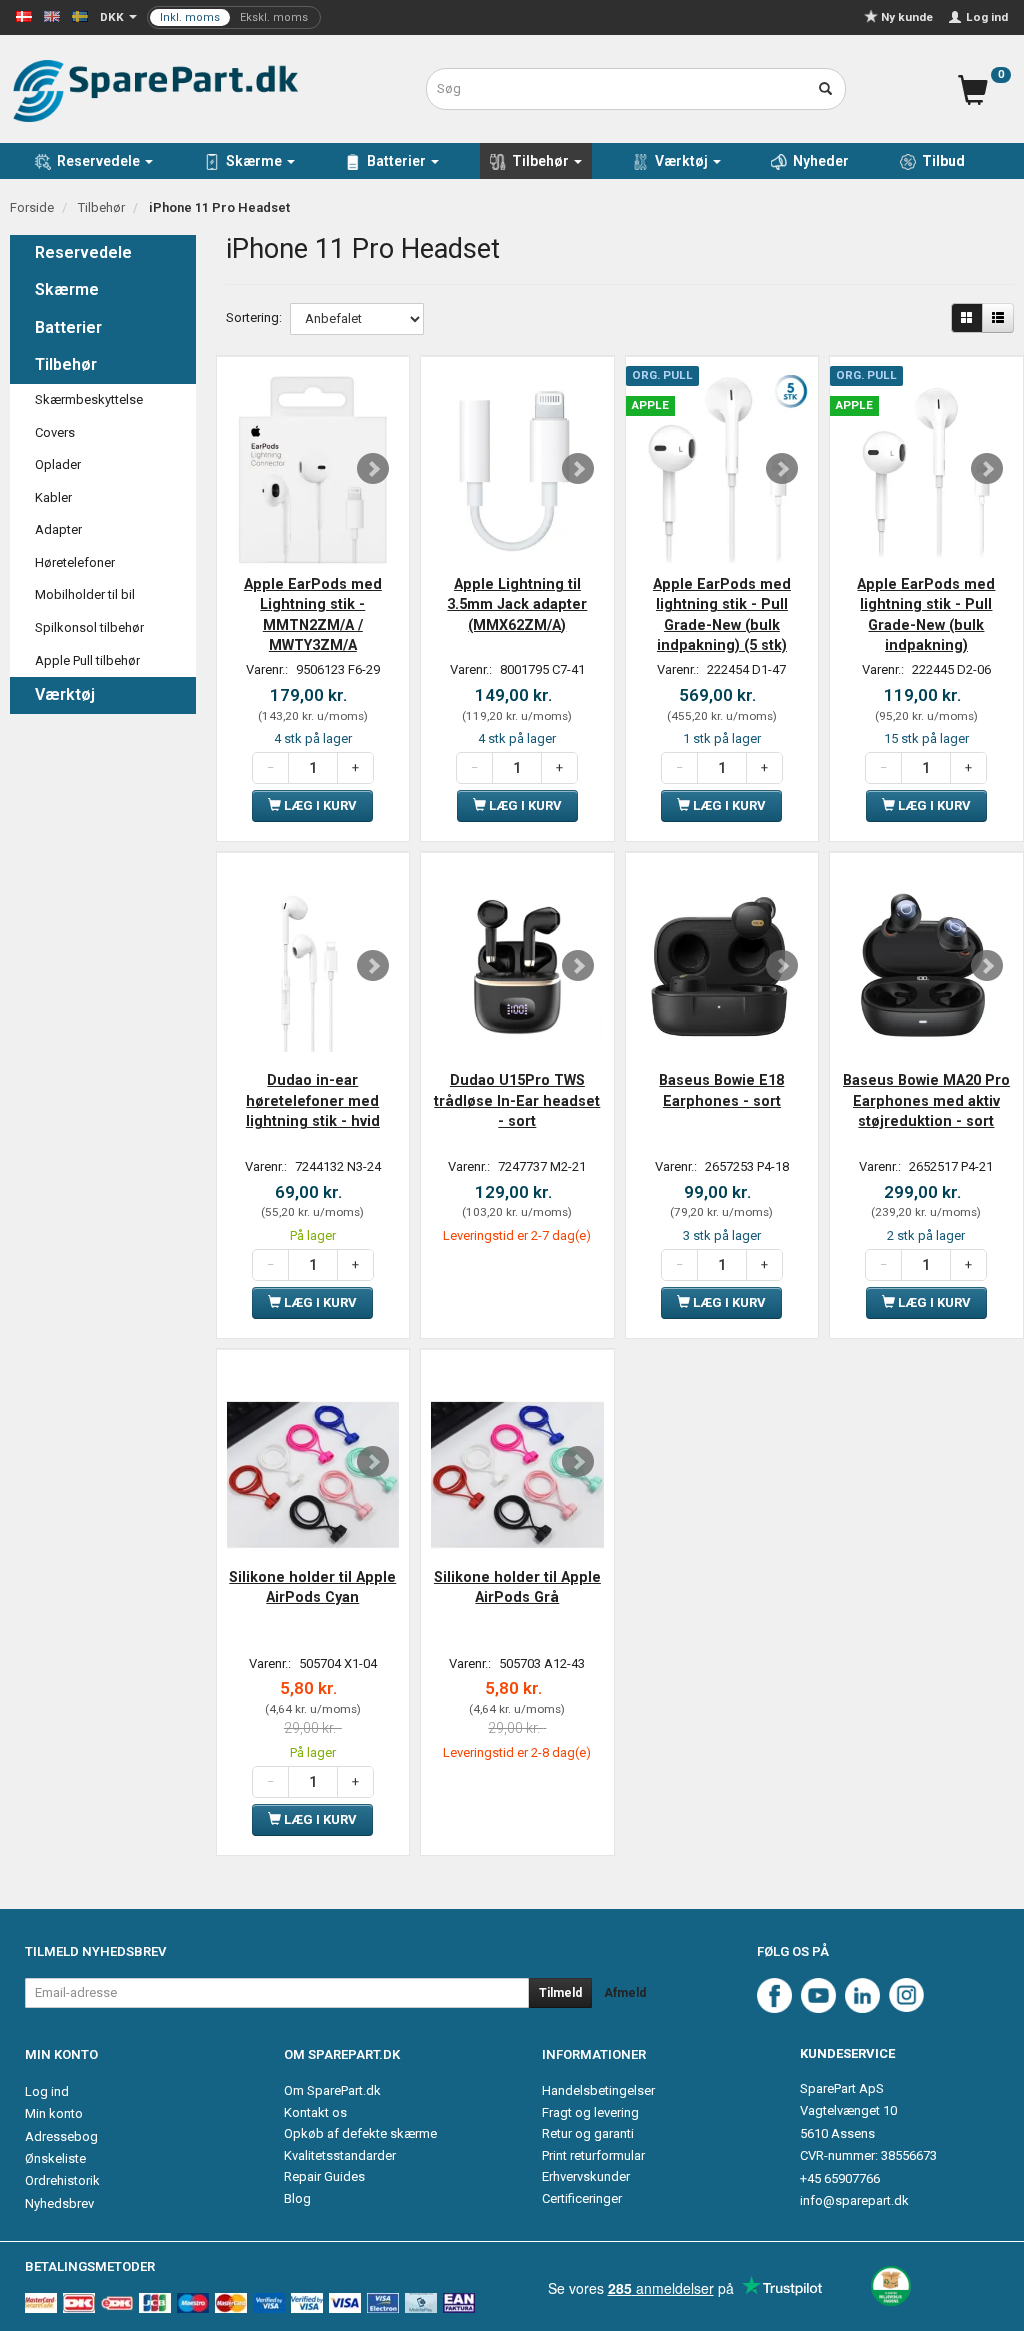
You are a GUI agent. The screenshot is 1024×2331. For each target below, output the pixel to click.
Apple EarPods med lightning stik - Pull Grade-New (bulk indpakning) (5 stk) (722, 614)
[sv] (80, 15)
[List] (998, 318)
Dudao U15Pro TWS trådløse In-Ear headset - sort (517, 1100)
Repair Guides (324, 2176)
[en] (52, 15)
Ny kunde (907, 17)
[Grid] (967, 318)
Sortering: (254, 317)
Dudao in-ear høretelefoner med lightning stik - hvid (313, 1100)
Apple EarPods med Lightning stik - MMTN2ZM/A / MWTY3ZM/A (313, 614)
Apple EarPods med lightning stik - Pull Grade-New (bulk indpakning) (926, 614)
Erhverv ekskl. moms (234, 17)
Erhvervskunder (586, 2176)
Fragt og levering (590, 2112)
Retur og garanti (588, 2133)
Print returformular (593, 2155)
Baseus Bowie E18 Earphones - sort (721, 1090)
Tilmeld (560, 1993)
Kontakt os (315, 2112)
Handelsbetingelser (598, 2090)
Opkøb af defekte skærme (360, 2133)
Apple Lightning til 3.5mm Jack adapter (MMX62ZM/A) (517, 604)
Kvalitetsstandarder (340, 2155)
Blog (297, 2198)
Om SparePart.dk (332, 2090)
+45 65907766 (840, 2178)
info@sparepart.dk (854, 2200)
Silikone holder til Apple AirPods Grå (517, 1587)
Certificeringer (582, 2198)
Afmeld (625, 1993)
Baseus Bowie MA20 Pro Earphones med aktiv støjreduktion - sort (926, 1100)
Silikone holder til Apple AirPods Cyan (312, 1587)
